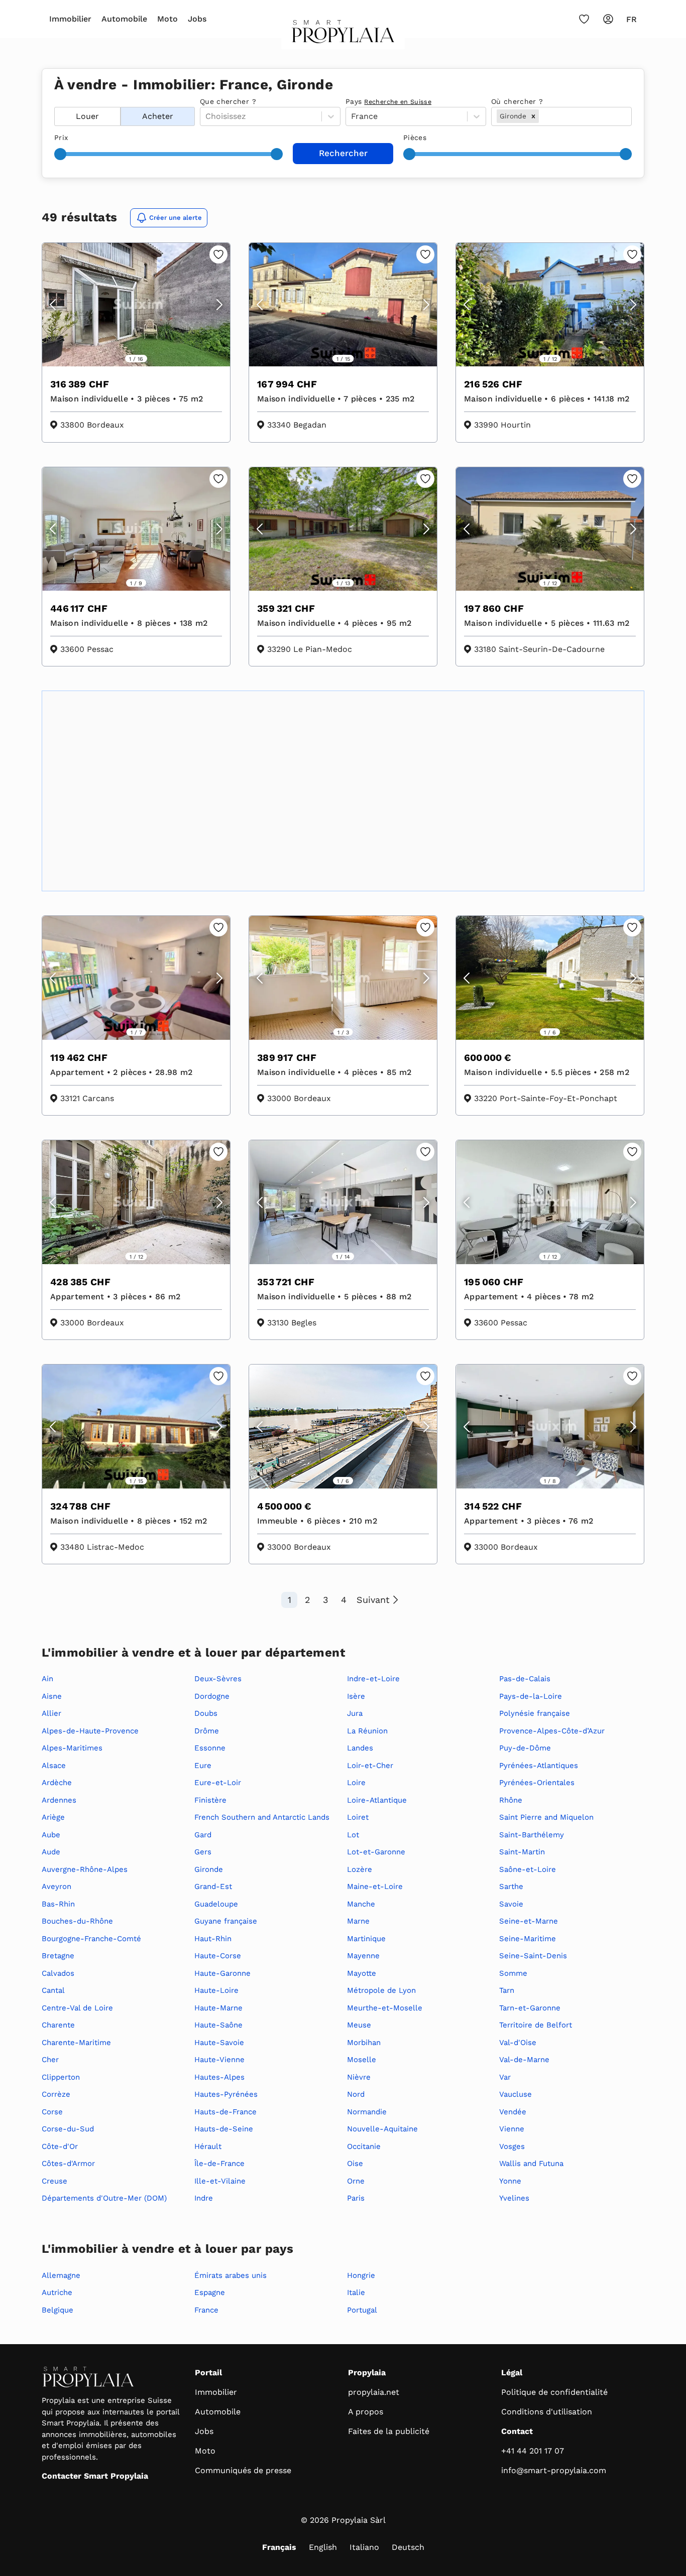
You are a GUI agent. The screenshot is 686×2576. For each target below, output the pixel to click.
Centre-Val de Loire (77, 2008)
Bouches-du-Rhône (77, 1921)
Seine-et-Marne (529, 1921)
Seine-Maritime (528, 1939)
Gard (203, 1835)
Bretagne (58, 1956)
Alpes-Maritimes (72, 1748)
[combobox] (542, 116)
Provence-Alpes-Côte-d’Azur (552, 1731)
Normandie (367, 2112)
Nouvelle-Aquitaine (382, 2129)
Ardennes (59, 1800)
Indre (204, 2198)
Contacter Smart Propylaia (95, 2476)
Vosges (512, 2146)
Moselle (362, 2060)
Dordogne (212, 1696)
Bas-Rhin (58, 1904)
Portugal (362, 2310)
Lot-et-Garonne (376, 1852)
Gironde (209, 1869)
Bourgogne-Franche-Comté (91, 1939)
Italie (356, 2292)
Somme (513, 1973)
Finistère (210, 1800)
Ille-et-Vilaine (220, 2181)
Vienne (512, 2129)
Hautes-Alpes (219, 2077)
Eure (203, 1766)
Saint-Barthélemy (532, 1835)
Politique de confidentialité (554, 2392)
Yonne (510, 2181)
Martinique (366, 1939)
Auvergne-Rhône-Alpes (85, 1869)
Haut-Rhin (213, 1939)
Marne (358, 1921)
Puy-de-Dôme (525, 1748)
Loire (356, 1783)
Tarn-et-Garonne (530, 2008)
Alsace (54, 1766)
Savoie (511, 1904)
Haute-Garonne (222, 1973)
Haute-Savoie (219, 2043)
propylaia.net (374, 2392)
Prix (61, 138)
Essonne (210, 1748)
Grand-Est (213, 1886)
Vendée (513, 2112)
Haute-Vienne (219, 2060)
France (206, 2310)
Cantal (53, 1990)
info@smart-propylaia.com (554, 2470)
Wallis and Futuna (531, 2163)
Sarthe (511, 1886)
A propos (366, 2412)
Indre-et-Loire (373, 1679)
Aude (51, 1852)
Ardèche (57, 1783)
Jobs (197, 19)
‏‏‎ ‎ (55, 101)
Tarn (507, 1990)
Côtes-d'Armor (68, 2163)
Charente (58, 2025)
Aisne (52, 1696)
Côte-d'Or (60, 2146)
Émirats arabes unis (231, 2275)
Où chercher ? (517, 101)
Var (505, 2077)
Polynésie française (535, 1713)
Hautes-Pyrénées (226, 2094)
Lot (353, 1835)
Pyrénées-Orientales (537, 1783)
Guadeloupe (216, 1904)
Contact (517, 2431)
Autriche (57, 2292)
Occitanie (364, 2146)
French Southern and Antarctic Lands (262, 1817)
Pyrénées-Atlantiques (539, 1766)
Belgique (58, 2310)
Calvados (58, 1973)
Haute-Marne (218, 2008)
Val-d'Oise (518, 2043)
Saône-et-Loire (528, 1869)
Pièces (415, 138)
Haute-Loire (216, 1990)
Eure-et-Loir (218, 1783)
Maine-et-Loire (375, 1886)
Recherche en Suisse (398, 102)
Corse (52, 2112)
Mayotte (362, 1973)
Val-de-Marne (524, 2060)
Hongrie (361, 2275)
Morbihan (364, 2043)
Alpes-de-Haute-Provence (90, 1731)
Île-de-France (219, 2163)
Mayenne (363, 1956)
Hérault (208, 2146)
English (323, 2547)
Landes (360, 1748)
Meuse (359, 2025)
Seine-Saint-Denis (533, 1956)
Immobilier (70, 19)
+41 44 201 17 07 (533, 2451)
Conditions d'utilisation (547, 2412)
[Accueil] (343, 35)
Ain (47, 1679)
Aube (51, 1835)
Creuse (54, 2181)
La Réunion (367, 1731)
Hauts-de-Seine (224, 2129)
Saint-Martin (522, 1852)
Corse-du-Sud (68, 2129)
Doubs (206, 1713)
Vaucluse (516, 2094)
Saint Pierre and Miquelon (546, 1817)
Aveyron (56, 1886)
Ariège (53, 1817)
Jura (355, 1713)
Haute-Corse (218, 1956)
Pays (388, 101)
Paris (356, 2198)
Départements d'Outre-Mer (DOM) (104, 2198)
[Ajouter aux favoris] (218, 254)
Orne (356, 2181)
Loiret (358, 1817)
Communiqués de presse (243, 2470)
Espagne (210, 2292)
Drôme (207, 1731)
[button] (533, 116)
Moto (167, 19)
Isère (356, 1696)
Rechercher (343, 153)
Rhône (511, 1800)
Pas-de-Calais (525, 1679)
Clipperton (61, 2077)
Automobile (124, 19)
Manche (361, 1904)
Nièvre (359, 2077)
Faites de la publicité (389, 2431)
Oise (355, 2163)
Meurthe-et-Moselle (385, 2008)
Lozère (360, 1869)
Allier (51, 1713)
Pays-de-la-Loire (531, 1696)
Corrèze (56, 2094)
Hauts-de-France (225, 2112)
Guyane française (226, 1921)
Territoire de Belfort (536, 2025)
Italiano (364, 2547)
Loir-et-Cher (370, 1766)
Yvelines (514, 2198)
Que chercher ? (228, 101)
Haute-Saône (218, 2025)
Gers (203, 1852)
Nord (356, 2094)
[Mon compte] (608, 19)
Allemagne (61, 2275)
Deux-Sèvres (218, 1679)
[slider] (60, 154)
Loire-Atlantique (377, 1800)
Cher (50, 2060)
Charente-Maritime (76, 2043)
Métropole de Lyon (381, 1990)
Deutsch (408, 2547)
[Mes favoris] (584, 19)
